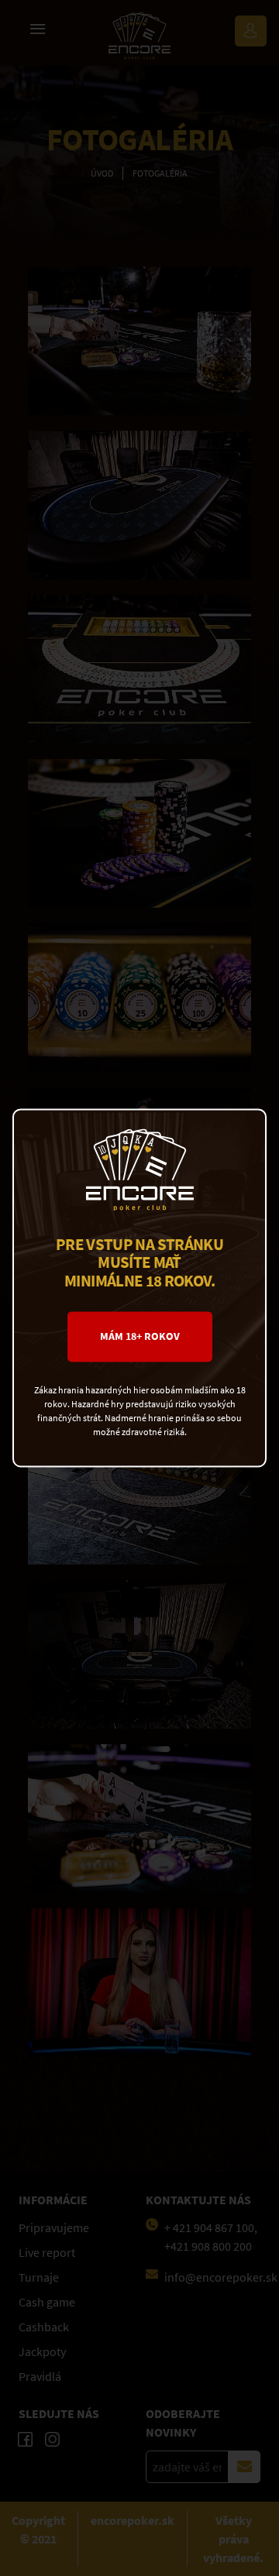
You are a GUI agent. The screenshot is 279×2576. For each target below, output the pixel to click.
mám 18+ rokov (140, 1337)
